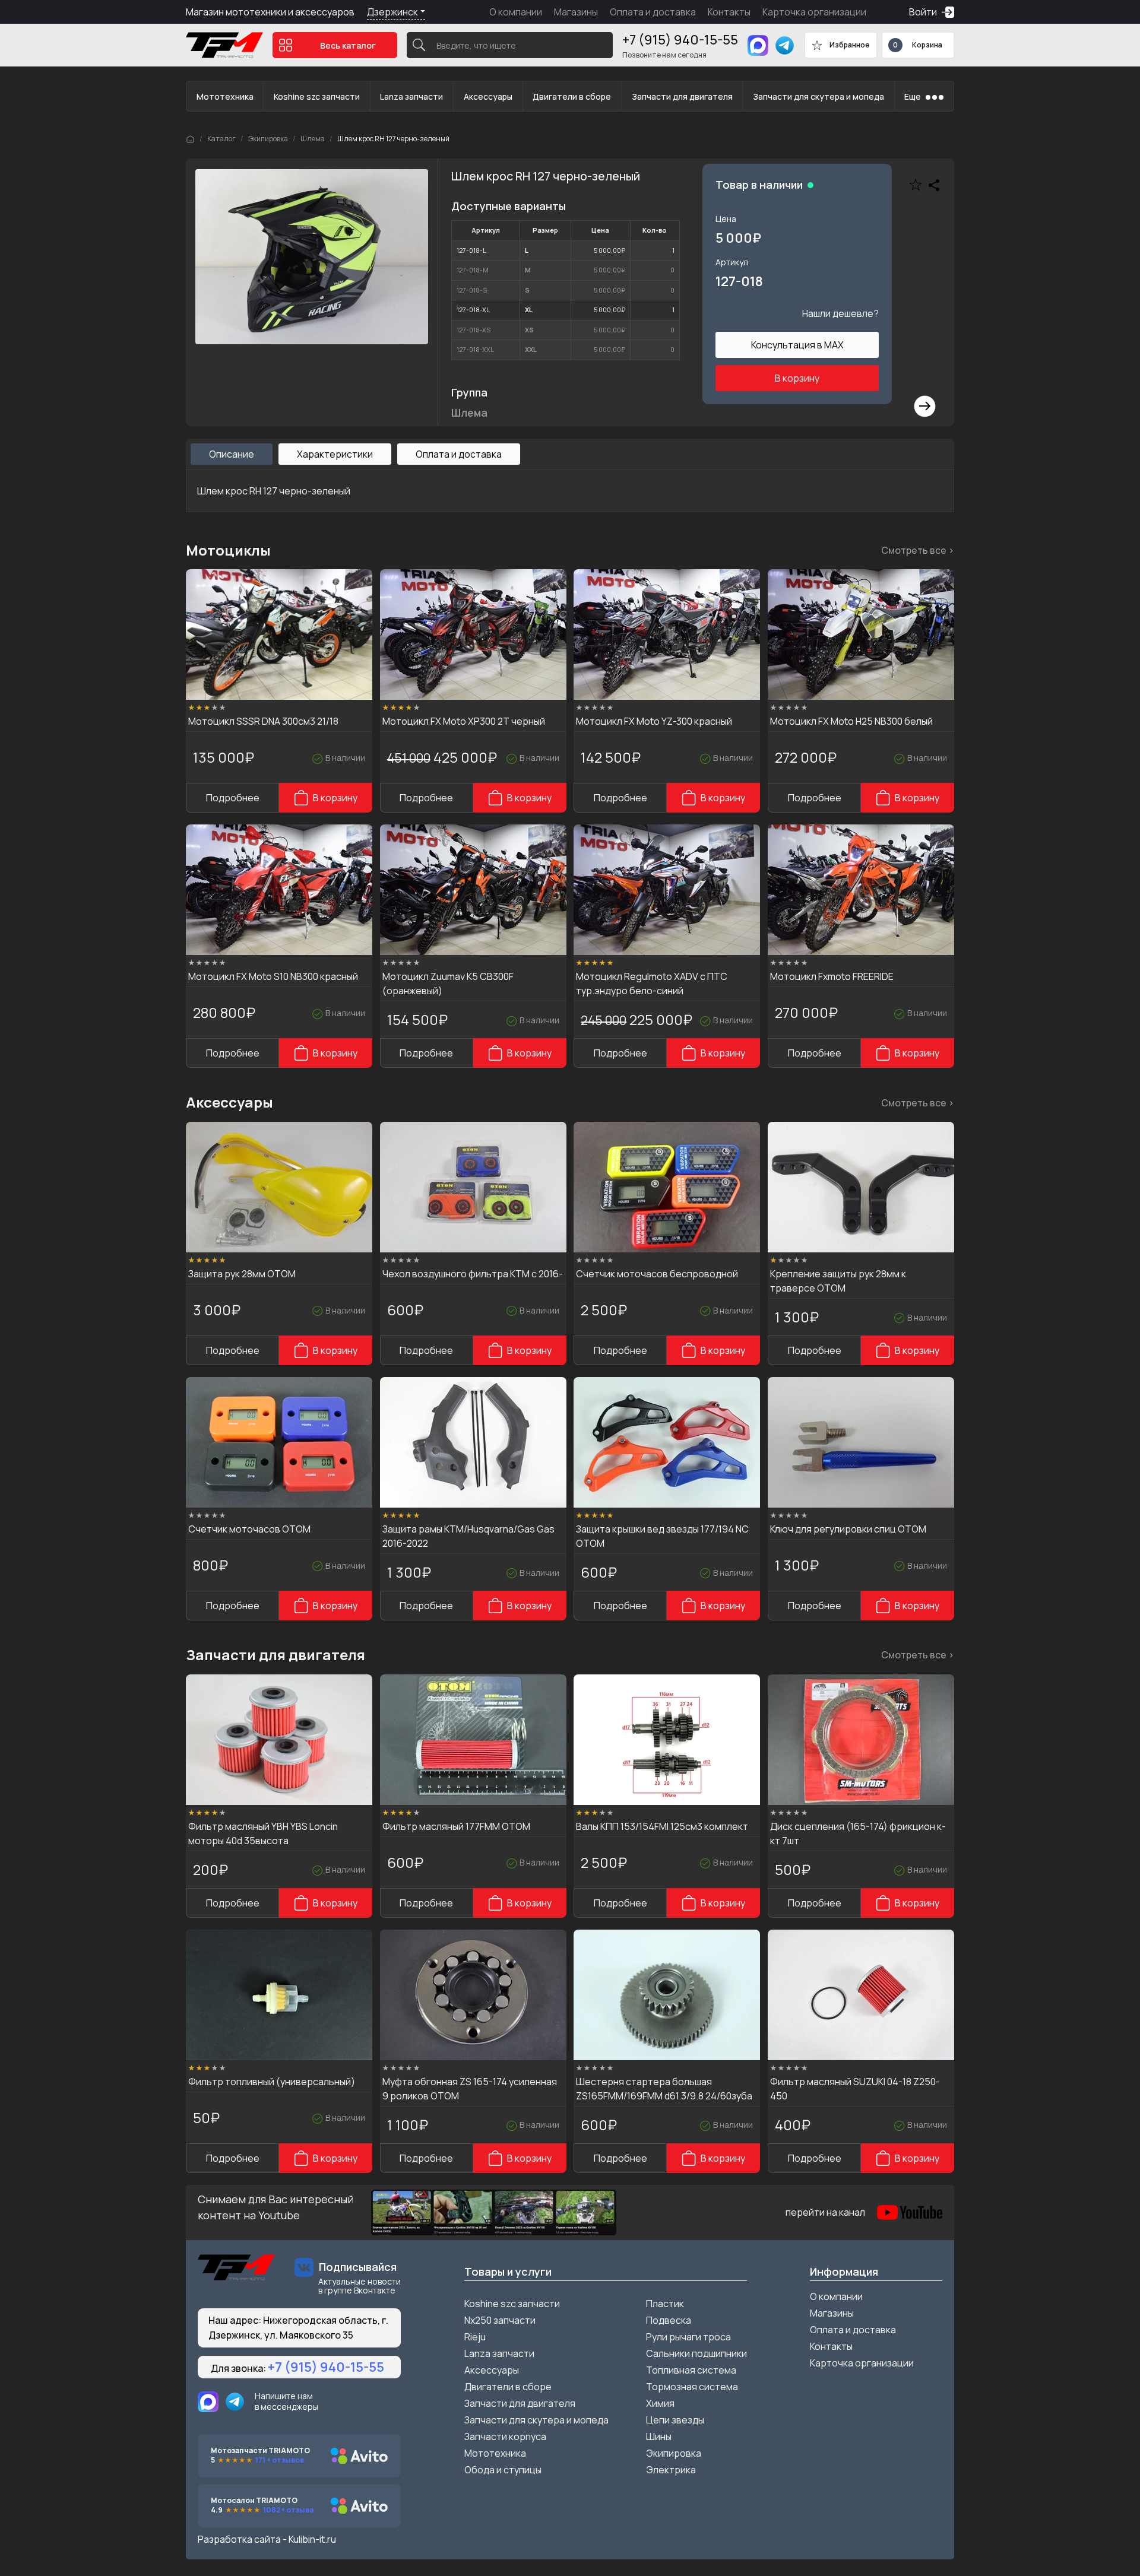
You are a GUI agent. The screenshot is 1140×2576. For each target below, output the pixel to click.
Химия (660, 2403)
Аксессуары (488, 96)
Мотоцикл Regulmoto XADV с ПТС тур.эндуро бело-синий (652, 984)
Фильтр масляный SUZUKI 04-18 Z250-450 (855, 2089)
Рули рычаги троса (688, 2337)
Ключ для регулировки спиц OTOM (848, 1529)
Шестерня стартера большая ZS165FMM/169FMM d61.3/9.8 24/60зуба (664, 2089)
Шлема (313, 139)
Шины (659, 2437)
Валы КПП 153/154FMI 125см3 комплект (662, 1826)
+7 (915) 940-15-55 (680, 40)
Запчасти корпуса (505, 2437)
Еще (913, 96)
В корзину (797, 378)
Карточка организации (814, 12)
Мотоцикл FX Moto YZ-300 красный (654, 721)
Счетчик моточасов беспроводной (657, 1274)
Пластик (665, 2304)
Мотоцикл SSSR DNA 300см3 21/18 (263, 721)
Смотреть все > (918, 550)
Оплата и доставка (653, 12)
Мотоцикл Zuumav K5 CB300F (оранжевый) (448, 984)
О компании (516, 12)
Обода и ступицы (503, 2470)
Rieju (475, 2337)
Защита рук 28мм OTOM (242, 1274)
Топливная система (691, 2370)
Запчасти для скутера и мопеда (818, 96)
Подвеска (669, 2320)
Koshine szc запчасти (317, 96)
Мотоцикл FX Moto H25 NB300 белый (851, 721)
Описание (232, 454)
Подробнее (233, 798)
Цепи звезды (675, 2420)
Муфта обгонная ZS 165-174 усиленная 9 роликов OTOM (470, 2089)
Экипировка (268, 139)
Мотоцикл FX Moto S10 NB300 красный (273, 976)
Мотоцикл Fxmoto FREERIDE (832, 976)
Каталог (221, 139)
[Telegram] (785, 45)
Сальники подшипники (696, 2353)
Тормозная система (692, 2387)
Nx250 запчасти (500, 2320)
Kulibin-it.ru (312, 2539)
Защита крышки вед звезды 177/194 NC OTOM (662, 1536)
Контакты (729, 12)
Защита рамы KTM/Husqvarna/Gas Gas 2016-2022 (468, 1536)
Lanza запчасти (411, 96)
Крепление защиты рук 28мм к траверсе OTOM (838, 1281)
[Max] (758, 45)
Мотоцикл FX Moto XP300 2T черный (464, 721)
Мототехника (225, 96)
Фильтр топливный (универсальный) (272, 2082)
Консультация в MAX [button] (797, 345)
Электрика (671, 2470)
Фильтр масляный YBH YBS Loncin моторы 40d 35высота (263, 1833)
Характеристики (335, 454)
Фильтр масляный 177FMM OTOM (456, 1826)
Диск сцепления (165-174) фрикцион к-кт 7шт (858, 1833)
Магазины (576, 12)
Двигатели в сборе (572, 96)
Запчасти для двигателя (682, 96)
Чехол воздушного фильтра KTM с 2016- (473, 1274)
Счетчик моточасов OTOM (249, 1529)
